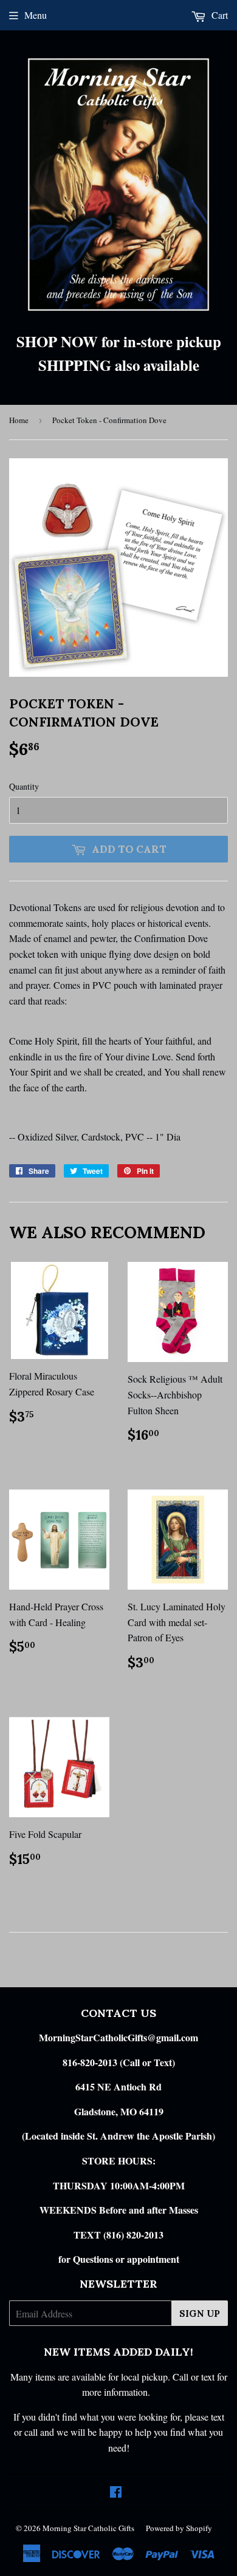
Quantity (24, 786)
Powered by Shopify (179, 2528)
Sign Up (200, 2313)
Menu (36, 15)
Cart (218, 15)
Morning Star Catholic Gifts (88, 2528)
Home (19, 420)
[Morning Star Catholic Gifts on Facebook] (116, 2493)
